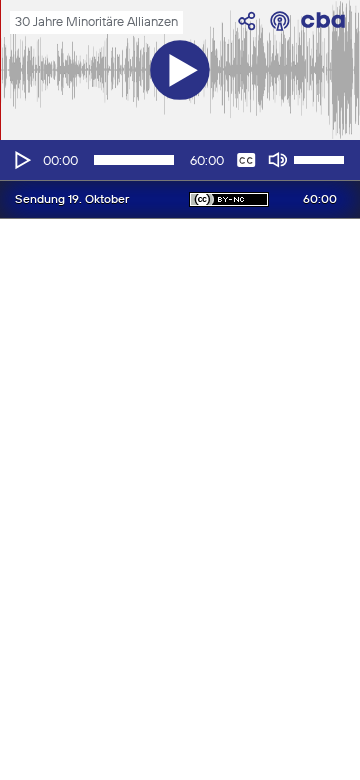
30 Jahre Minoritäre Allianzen (96, 22)
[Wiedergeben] (21, 160)
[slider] (322, 158)
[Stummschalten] (278, 160)
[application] (180, 160)
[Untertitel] (246, 160)
